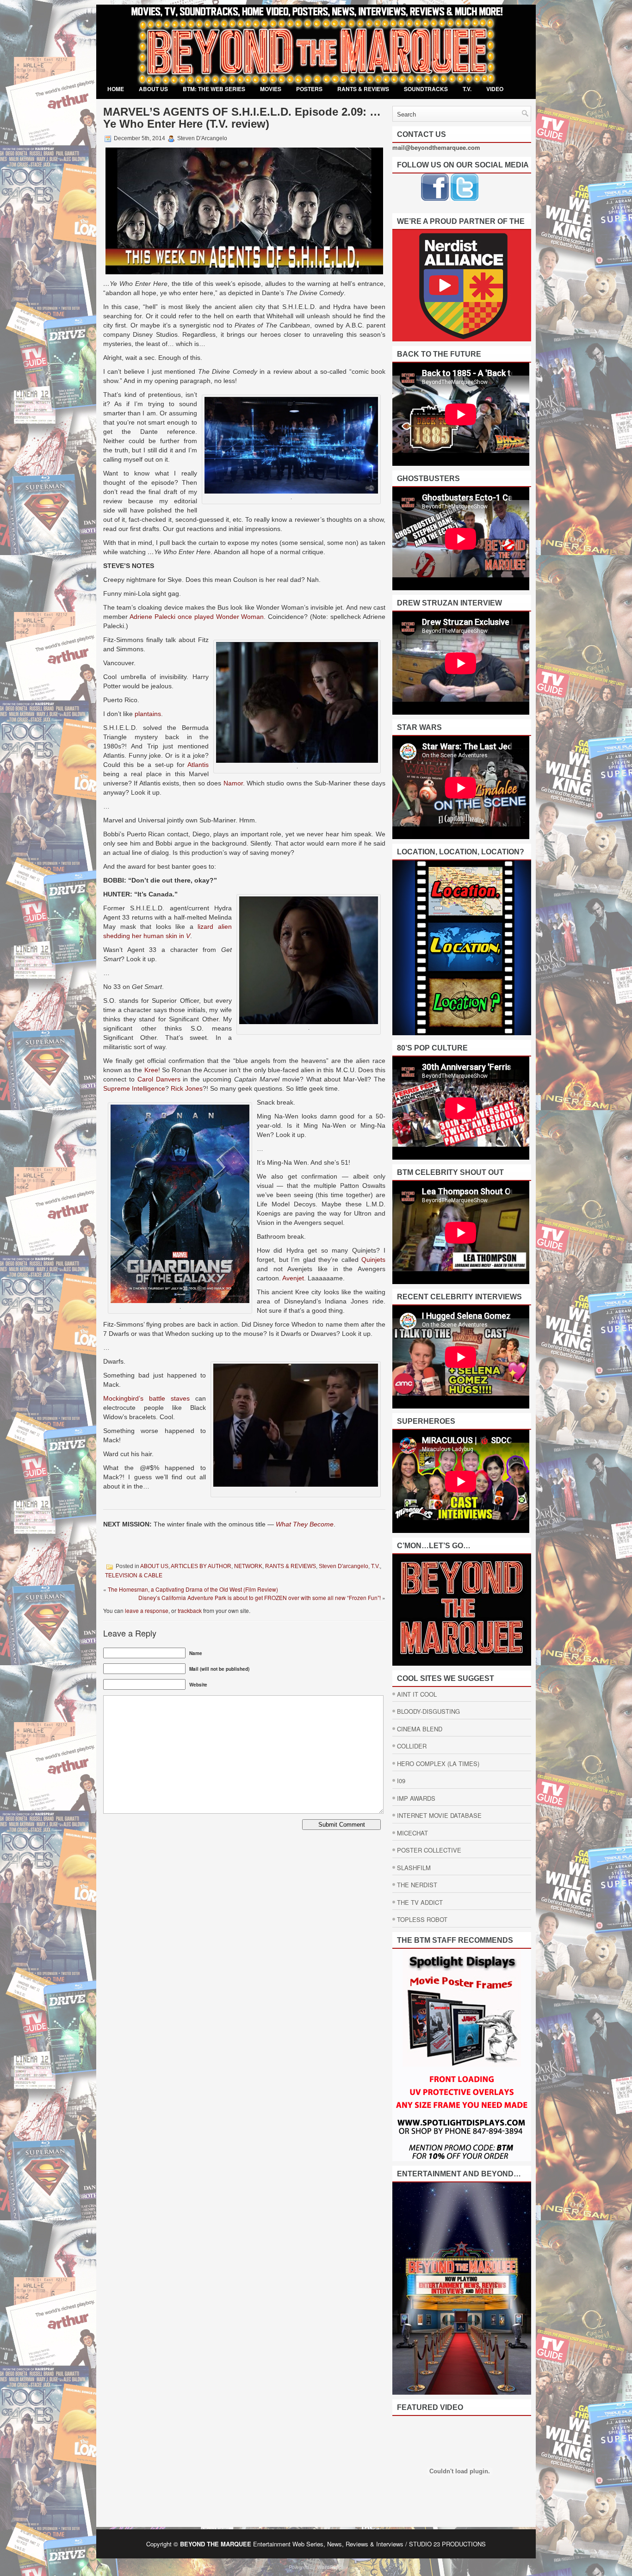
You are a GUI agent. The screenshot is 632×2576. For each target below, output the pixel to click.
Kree (151, 1070)
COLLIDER (412, 1746)
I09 (401, 1781)
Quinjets (373, 1260)
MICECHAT (412, 1833)
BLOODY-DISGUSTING (428, 1711)
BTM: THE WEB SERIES (214, 89)
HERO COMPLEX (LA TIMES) (438, 1764)
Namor (233, 783)
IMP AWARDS (416, 1798)
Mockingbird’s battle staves (146, 1398)
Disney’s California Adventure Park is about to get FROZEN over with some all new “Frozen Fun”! (260, 1597)
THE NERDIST (417, 1885)
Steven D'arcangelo (344, 1566)
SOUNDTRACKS (426, 89)
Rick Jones (187, 1088)
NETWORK (248, 1566)
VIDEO (495, 89)
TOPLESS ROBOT (422, 1919)
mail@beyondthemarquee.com (436, 147)
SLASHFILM (414, 1868)
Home (116, 89)
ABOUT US (153, 89)
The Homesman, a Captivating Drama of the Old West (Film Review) (193, 1589)
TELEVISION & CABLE (134, 1575)
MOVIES (271, 89)
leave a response (147, 1610)
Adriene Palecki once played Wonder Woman (197, 617)
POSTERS (309, 89)
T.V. (467, 89)
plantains (148, 714)
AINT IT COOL (417, 1694)
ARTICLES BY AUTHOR (201, 1566)
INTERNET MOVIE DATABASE (439, 1815)
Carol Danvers (159, 1079)
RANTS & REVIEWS (363, 89)
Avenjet (293, 1278)
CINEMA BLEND (420, 1729)
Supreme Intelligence (134, 1088)
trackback (190, 1610)
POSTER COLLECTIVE (429, 1850)
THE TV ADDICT (420, 1902)
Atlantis (198, 765)
